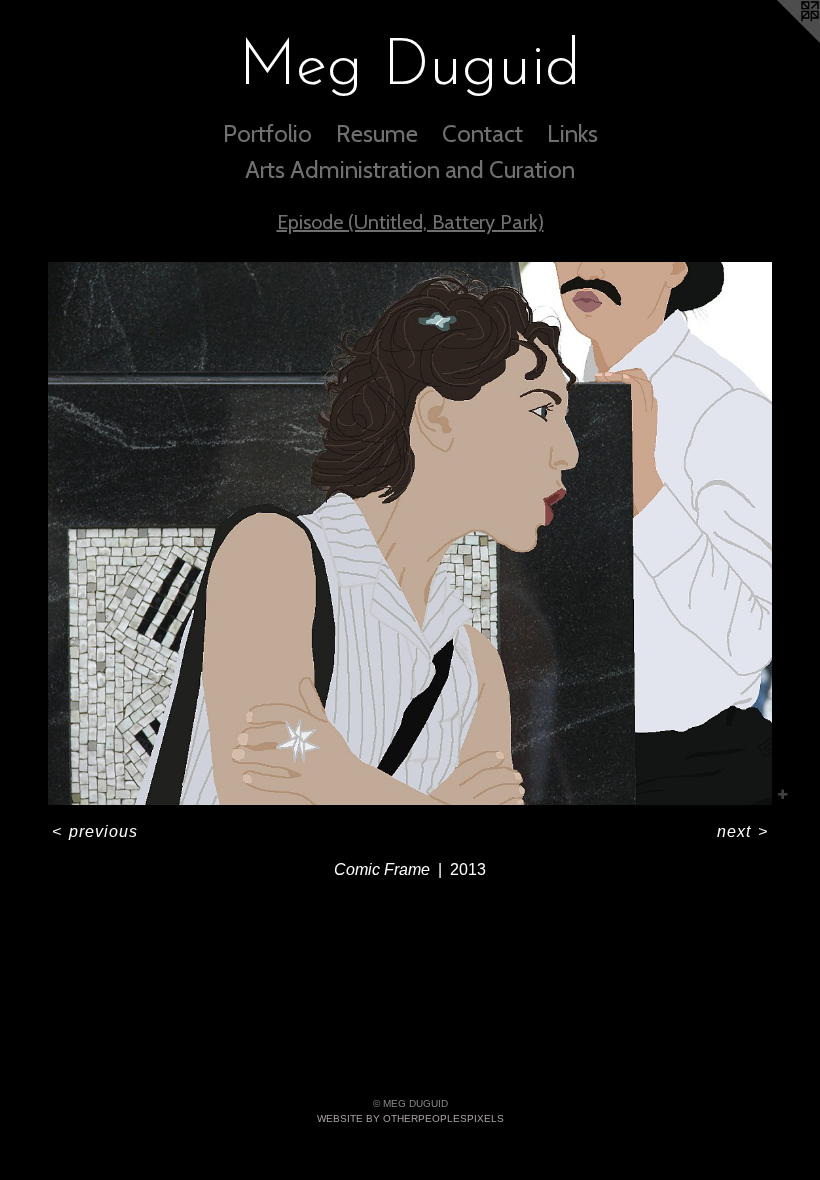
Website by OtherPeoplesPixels (410, 1118)
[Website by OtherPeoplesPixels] (780, 40)
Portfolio (267, 133)
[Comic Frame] (410, 533)
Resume (377, 133)
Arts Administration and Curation (410, 169)
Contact (482, 133)
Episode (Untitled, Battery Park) (410, 222)
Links (572, 133)
